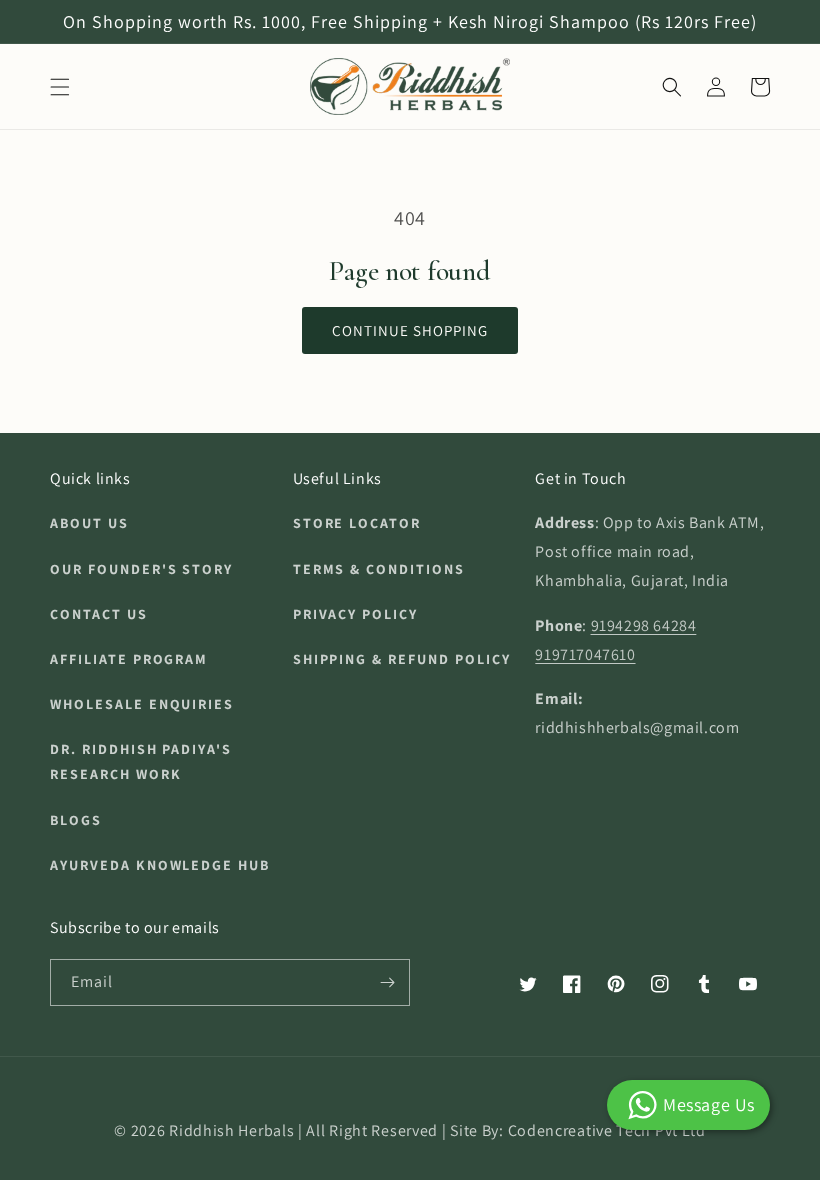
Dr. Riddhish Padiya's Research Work (141, 761)
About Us (89, 523)
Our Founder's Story (141, 569)
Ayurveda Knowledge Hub (160, 865)
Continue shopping (410, 330)
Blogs (76, 820)
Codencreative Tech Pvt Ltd (607, 1130)
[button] (60, 87)
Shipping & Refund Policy (402, 659)
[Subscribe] (387, 982)
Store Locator (357, 523)
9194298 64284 (644, 625)
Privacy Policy (355, 614)
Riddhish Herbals (231, 1130)
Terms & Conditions (379, 569)
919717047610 (585, 654)
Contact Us (99, 614)
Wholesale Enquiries (142, 704)
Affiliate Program (129, 659)
